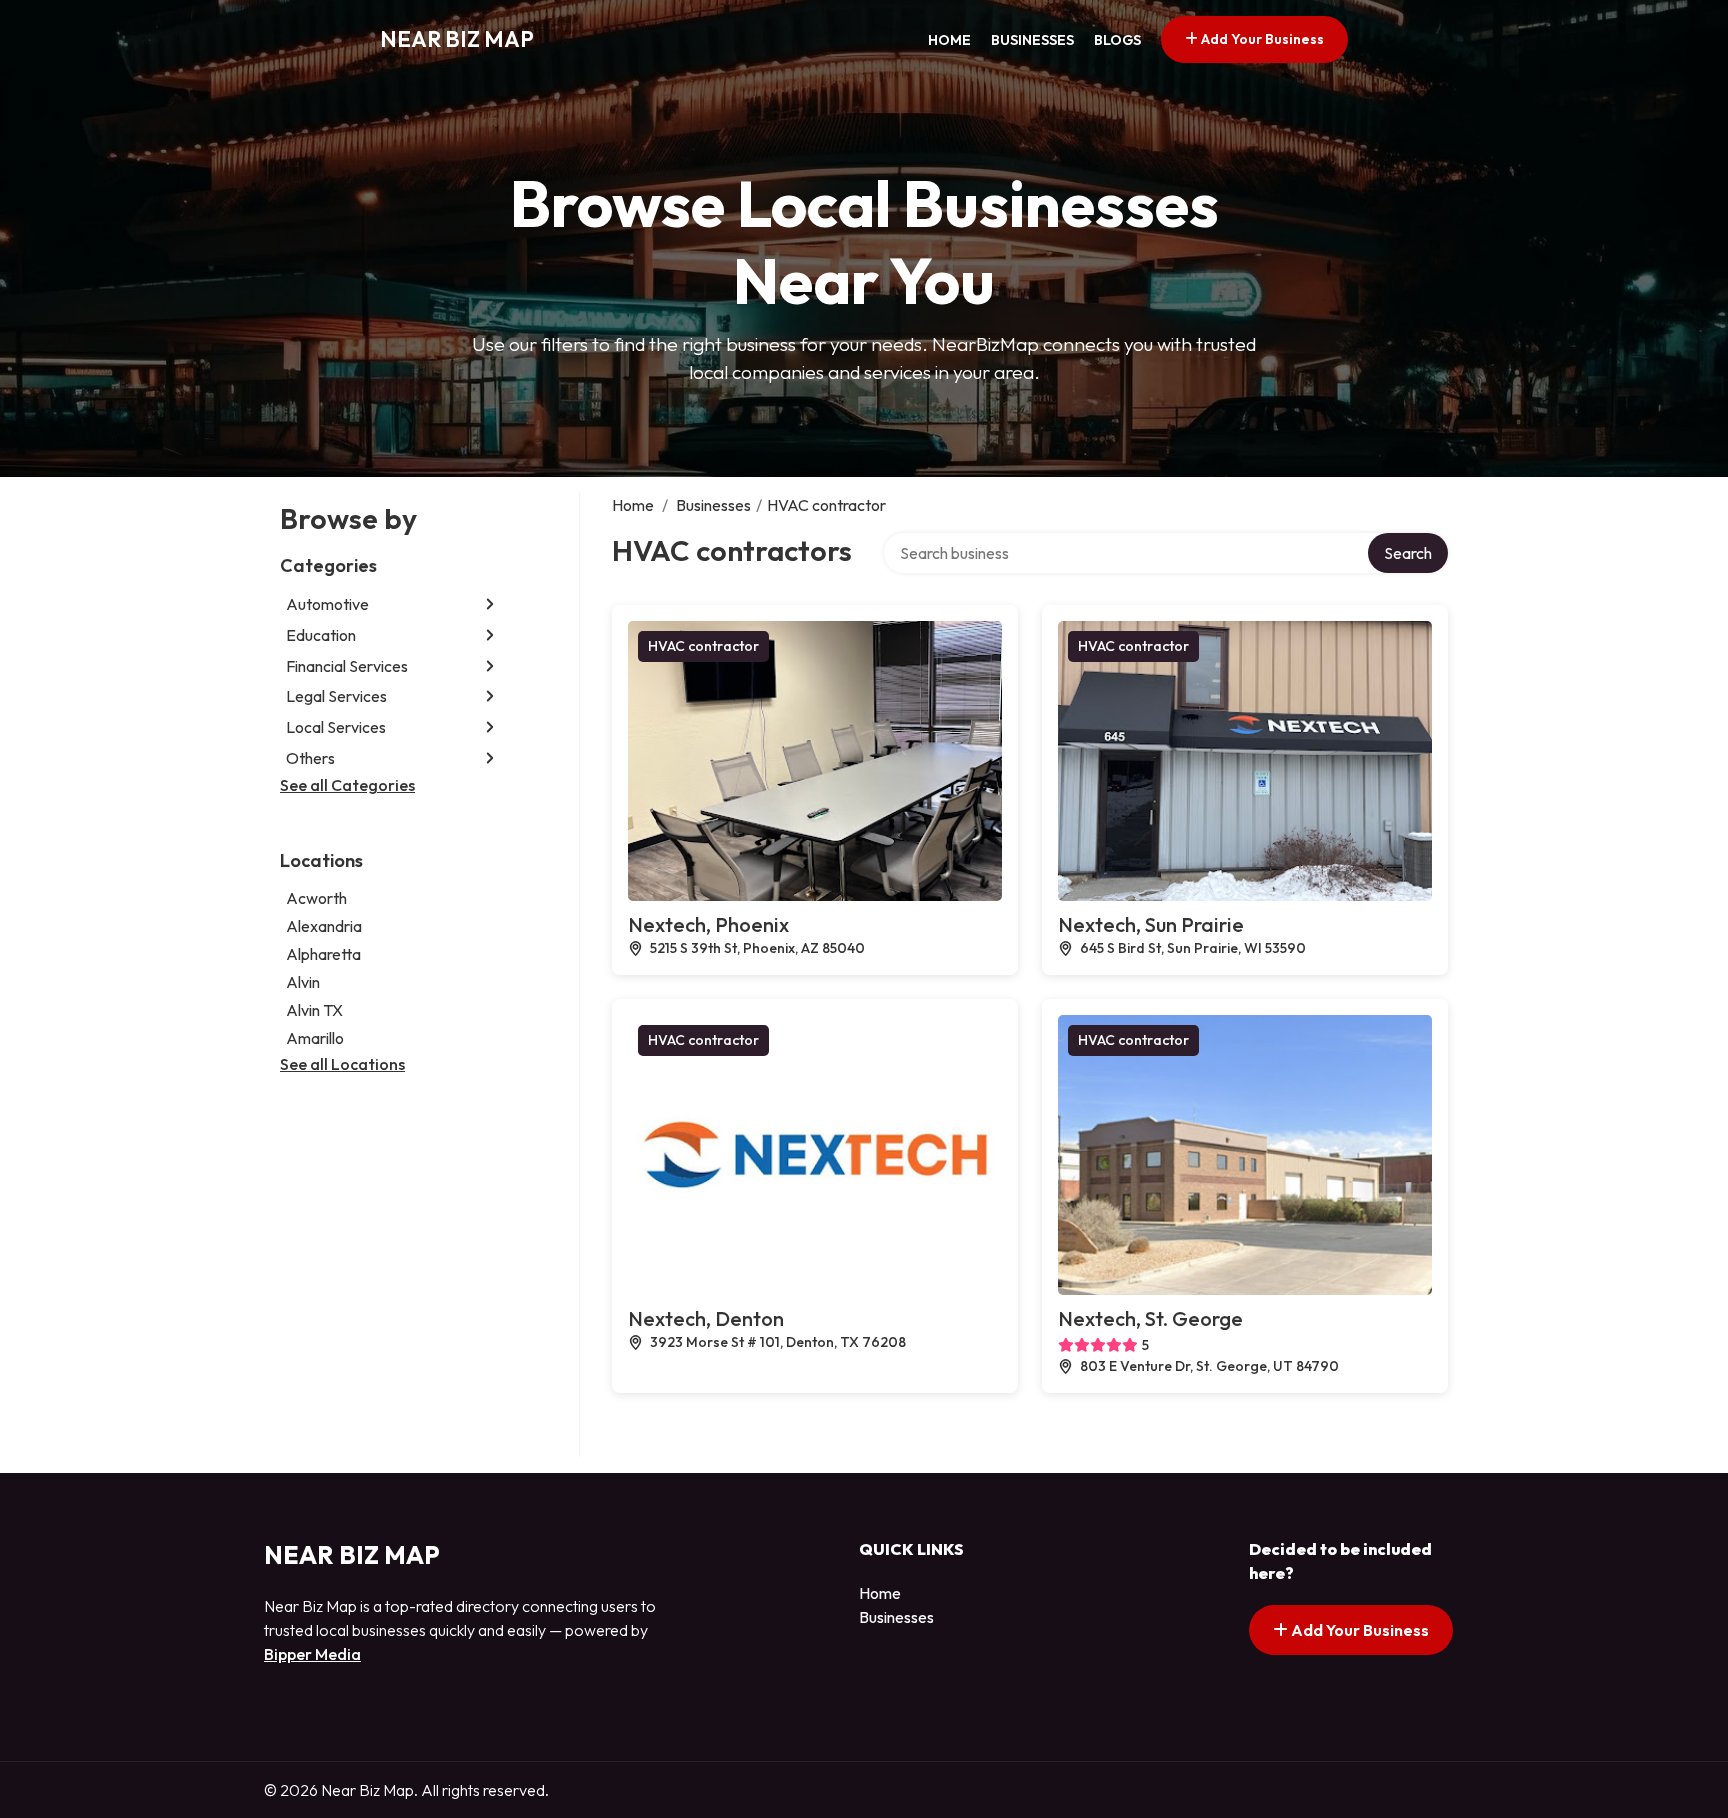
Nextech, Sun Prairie (1151, 924)
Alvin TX (314, 1010)
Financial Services (347, 666)
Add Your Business (1261, 39)
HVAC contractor (703, 646)
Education (321, 635)
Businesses (1032, 40)
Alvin (303, 982)
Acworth (316, 898)
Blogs (1117, 40)
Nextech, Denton (706, 1318)
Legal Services (336, 696)
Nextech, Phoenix (708, 924)
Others (310, 758)
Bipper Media (312, 1654)
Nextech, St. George (1150, 1318)
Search (1408, 553)
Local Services (336, 727)
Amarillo (315, 1038)
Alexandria (324, 926)
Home (949, 40)
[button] (490, 604)
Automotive (327, 604)
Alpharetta (323, 954)
